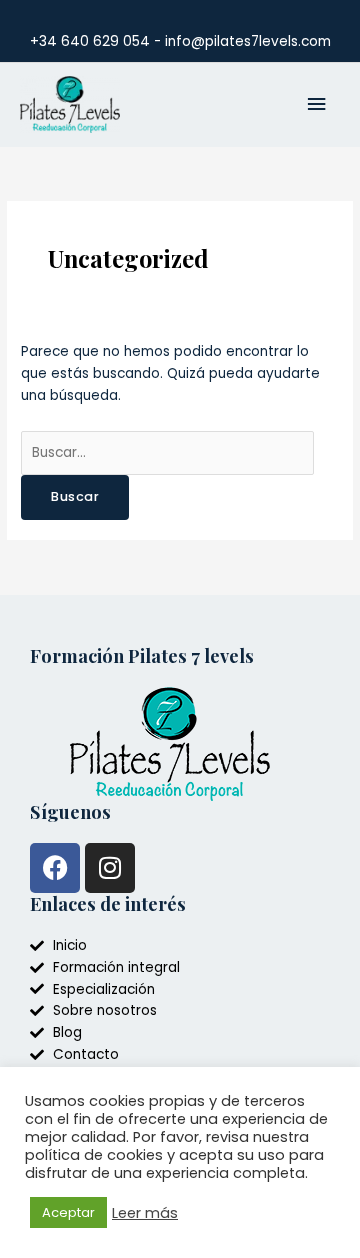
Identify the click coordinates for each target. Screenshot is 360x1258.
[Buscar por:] (167, 452)
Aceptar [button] (68, 1212)
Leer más (145, 1213)
